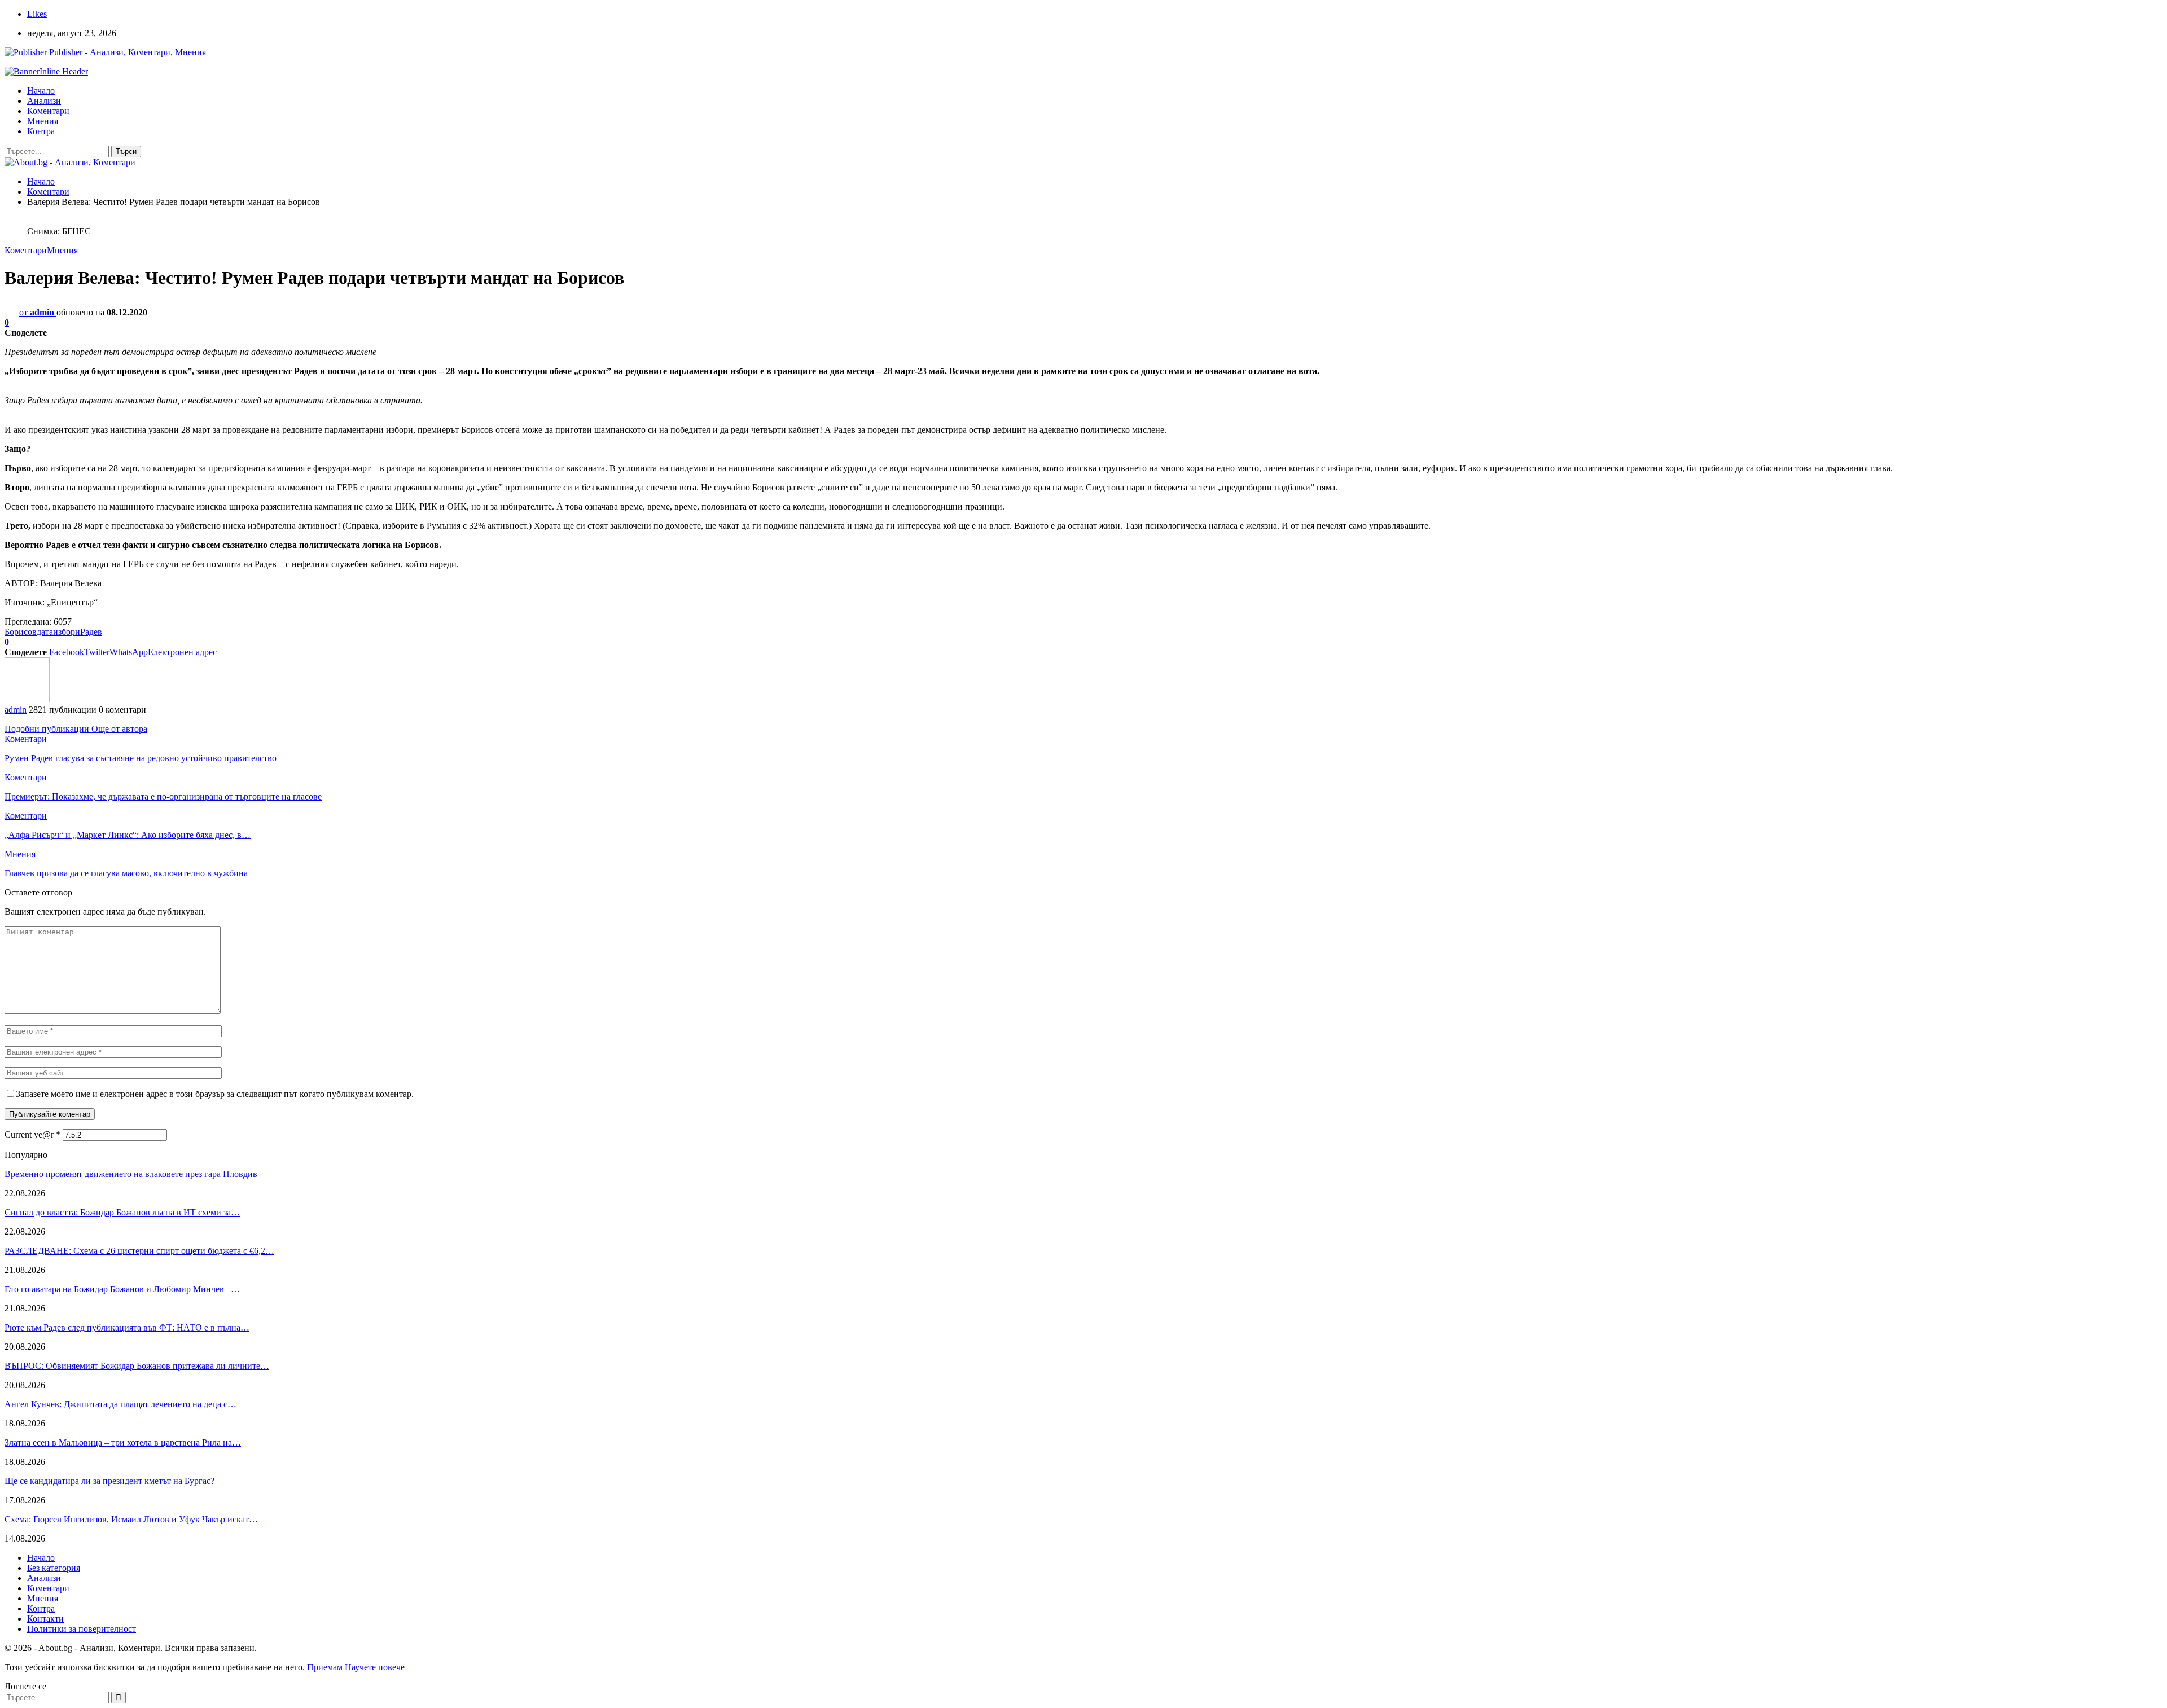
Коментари (48, 111)
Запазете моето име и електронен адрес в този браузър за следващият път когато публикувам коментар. (215, 1094)
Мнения (43, 121)
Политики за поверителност (82, 1629)
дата (45, 632)
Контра (41, 131)
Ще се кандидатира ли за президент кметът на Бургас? (109, 1481)
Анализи (44, 101)
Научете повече (375, 1667)
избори (67, 632)
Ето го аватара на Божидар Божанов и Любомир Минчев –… (122, 1289)
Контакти (45, 1619)
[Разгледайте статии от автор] (27, 699)
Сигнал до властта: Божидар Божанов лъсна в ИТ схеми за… (122, 1212)
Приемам (325, 1667)
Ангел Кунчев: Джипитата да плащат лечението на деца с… (120, 1404)
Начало (41, 91)
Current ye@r (32, 1134)
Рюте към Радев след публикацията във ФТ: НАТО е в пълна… (127, 1327)
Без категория (54, 1568)
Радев (91, 632)
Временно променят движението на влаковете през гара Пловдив (131, 1174)
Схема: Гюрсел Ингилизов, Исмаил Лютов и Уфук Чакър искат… (131, 1519)
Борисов (21, 632)
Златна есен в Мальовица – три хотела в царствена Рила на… (123, 1443)
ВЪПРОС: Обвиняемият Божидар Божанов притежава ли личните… (137, 1366)
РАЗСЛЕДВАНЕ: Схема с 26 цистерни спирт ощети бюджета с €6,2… (139, 1251)
